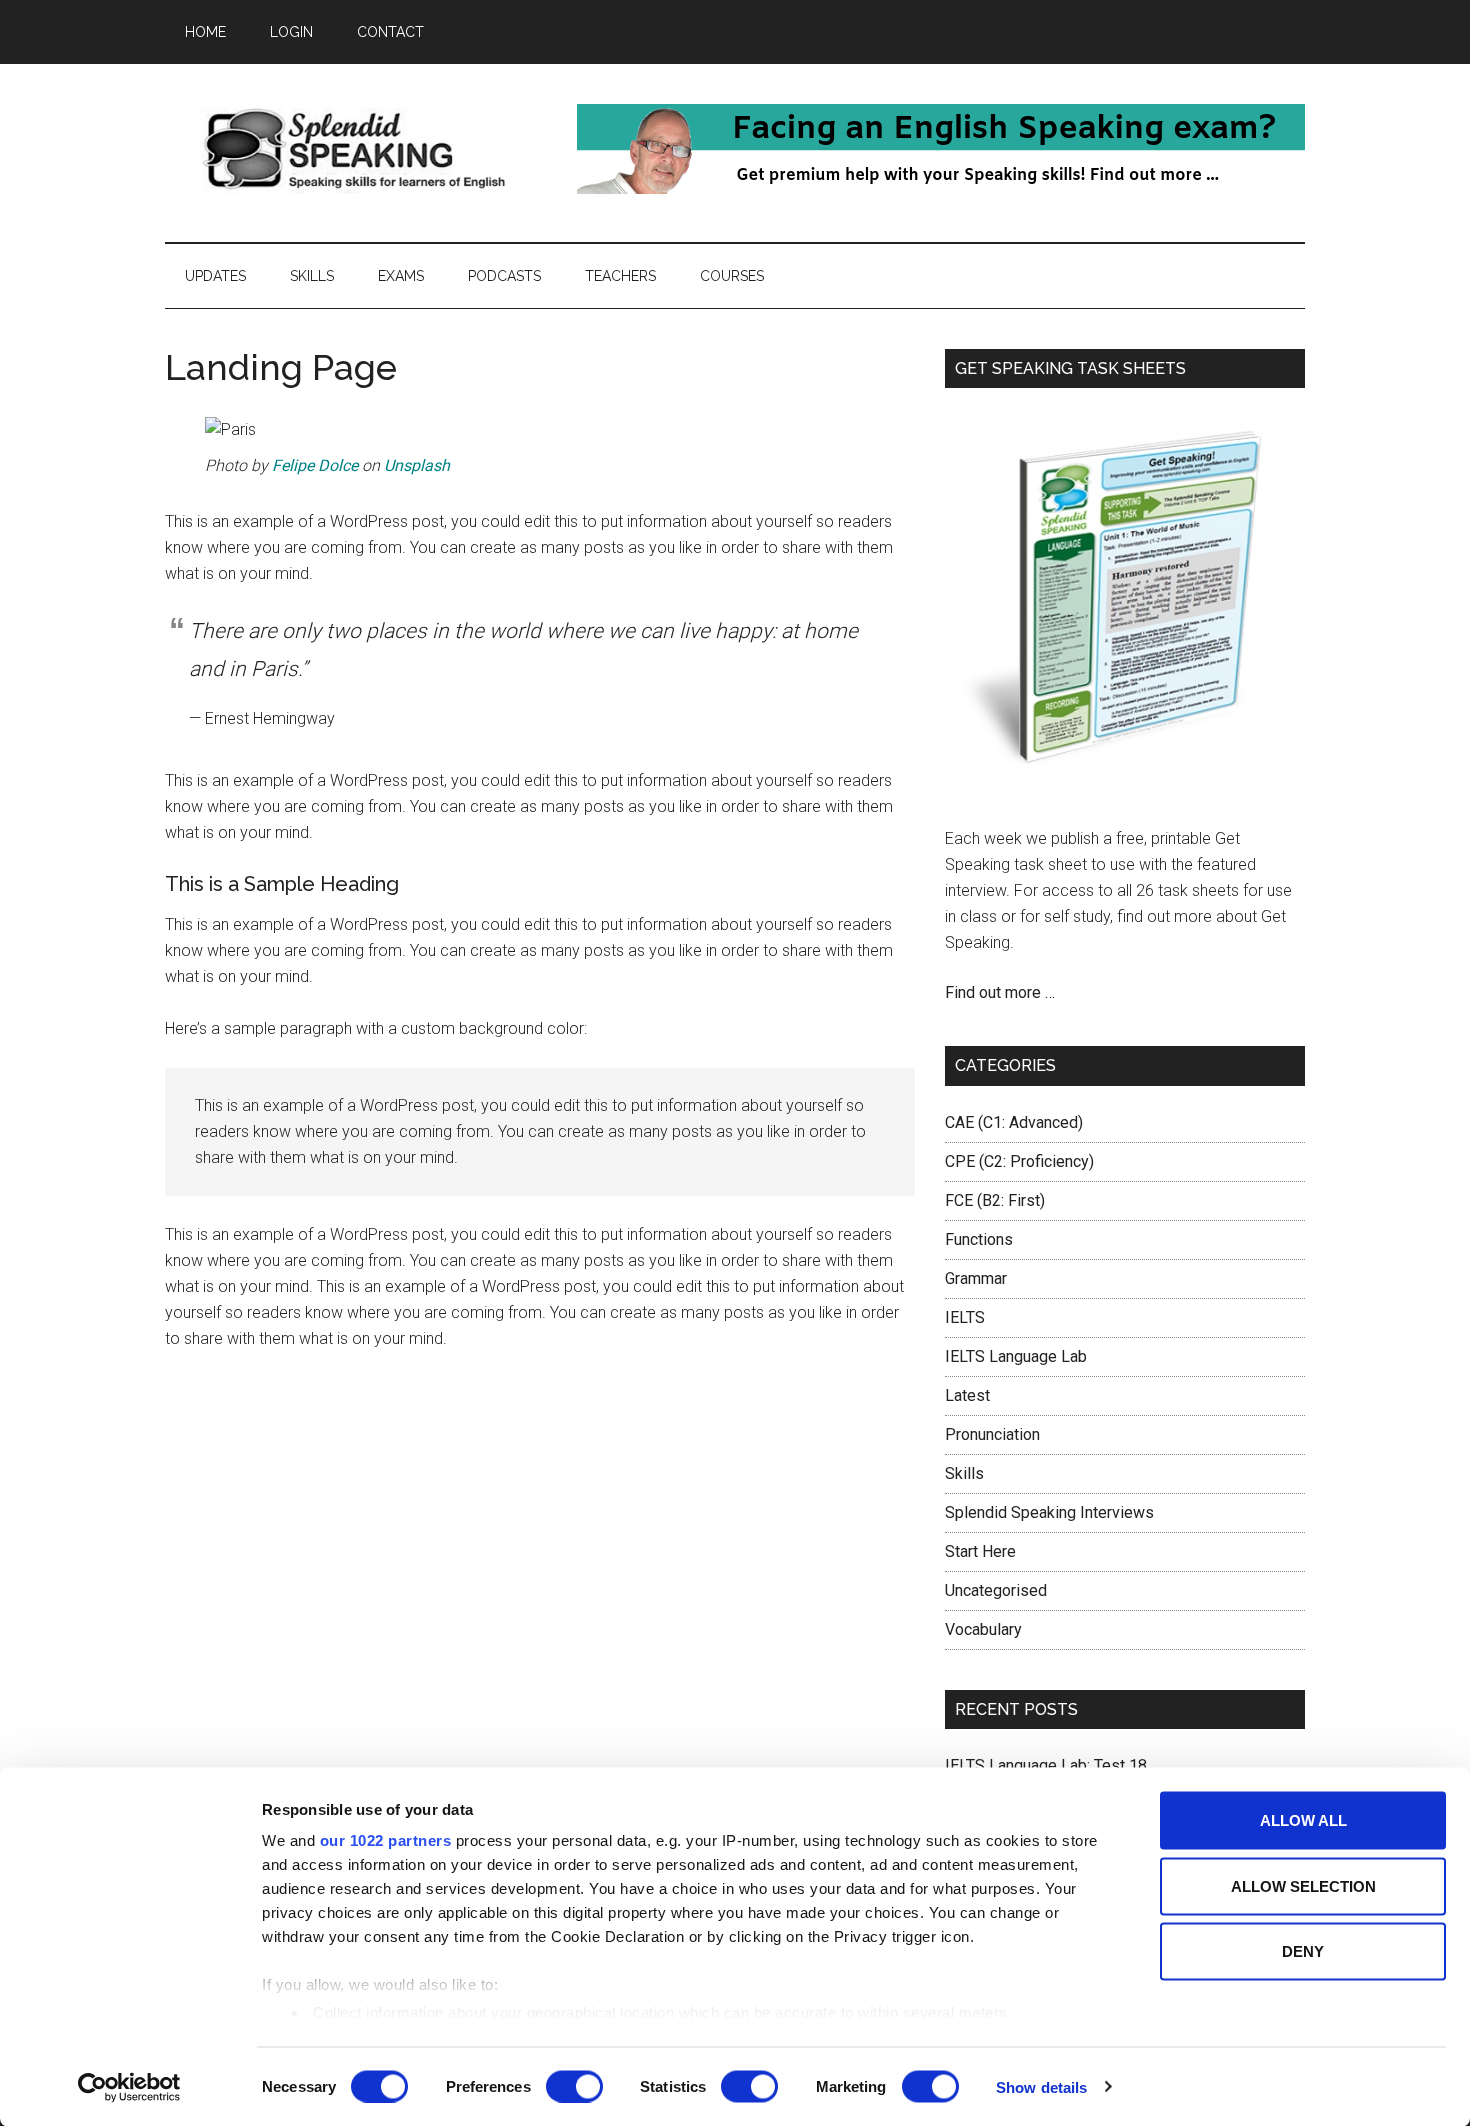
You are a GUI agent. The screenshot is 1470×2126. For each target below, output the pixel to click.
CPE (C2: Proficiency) (1019, 1161)
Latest (967, 1395)
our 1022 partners (386, 1840)
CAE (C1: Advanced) (1014, 1122)
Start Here (980, 1551)
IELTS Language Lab (1016, 1356)
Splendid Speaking (355, 149)
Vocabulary (983, 1629)
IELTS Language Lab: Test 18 (1046, 1765)
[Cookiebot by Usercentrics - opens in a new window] (129, 2087)
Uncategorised (996, 1590)
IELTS (965, 1317)
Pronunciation (992, 1434)
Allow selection (1303, 1885)
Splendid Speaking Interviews (1049, 1512)
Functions (979, 1239)
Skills (964, 1473)
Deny (1303, 1951)
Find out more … (1000, 992)
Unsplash (417, 465)
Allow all (1303, 1820)
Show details (1041, 2086)
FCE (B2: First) (995, 1200)
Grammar (976, 1278)
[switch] (574, 2086)
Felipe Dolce (315, 465)
